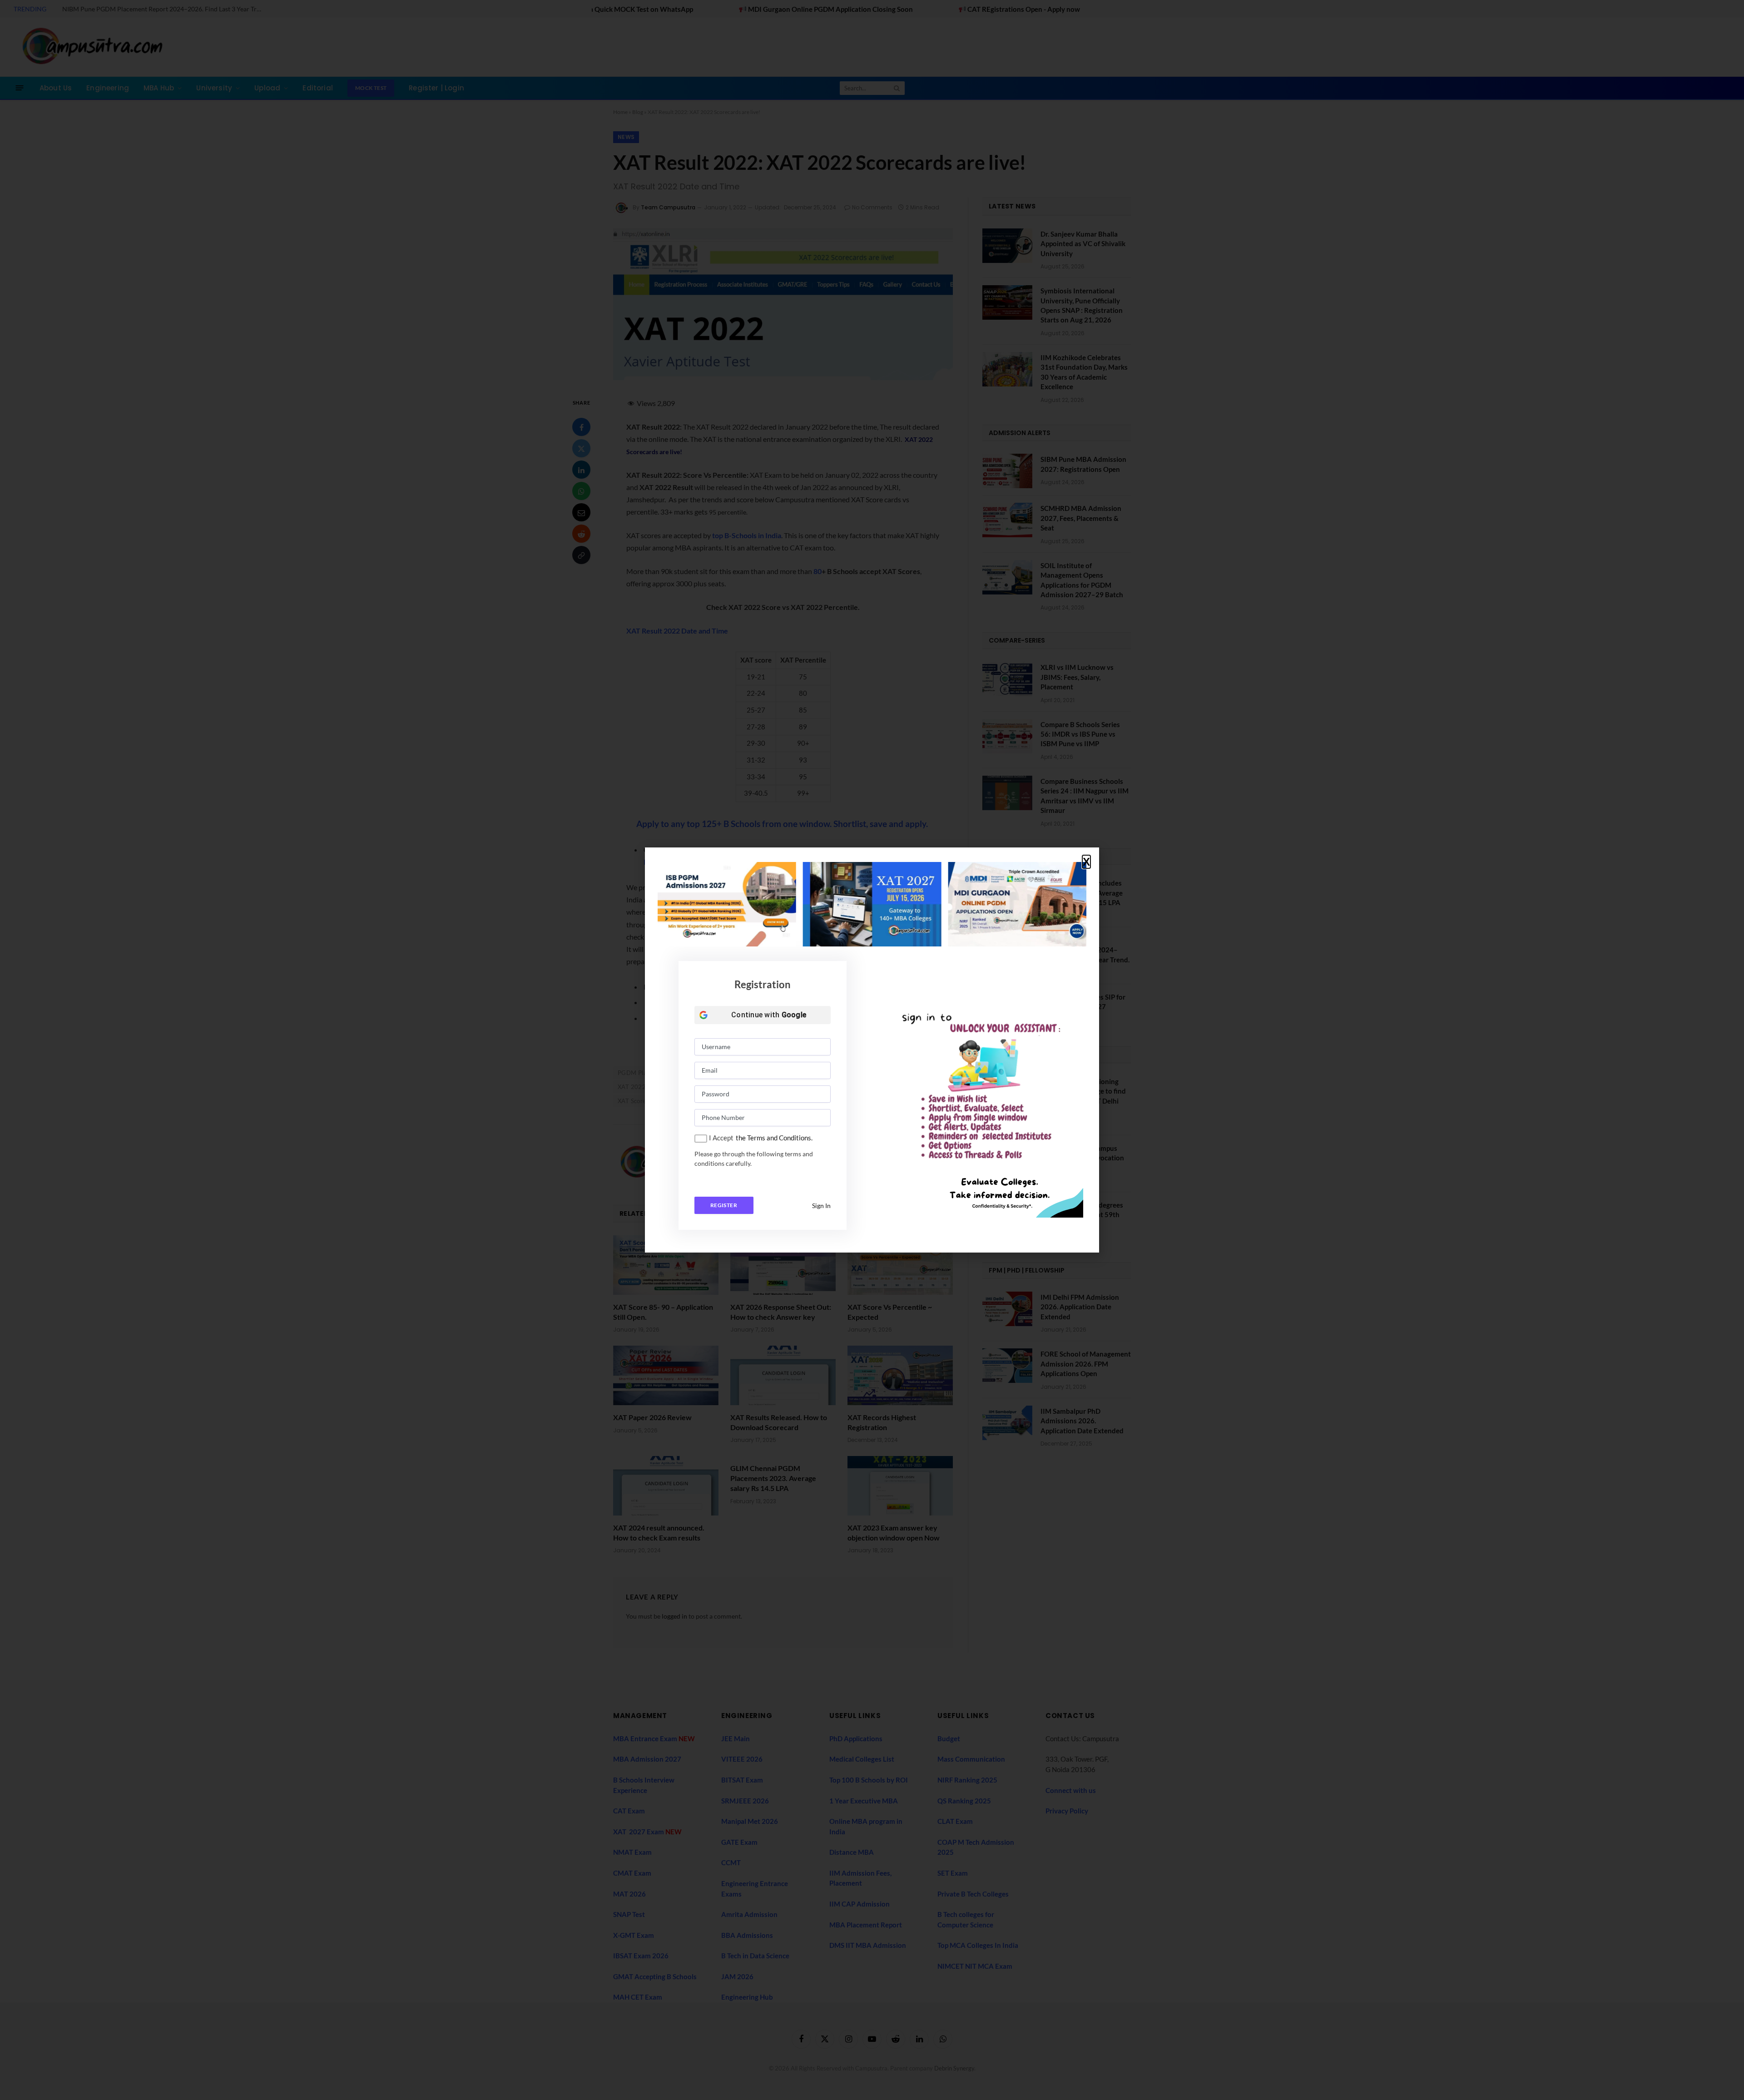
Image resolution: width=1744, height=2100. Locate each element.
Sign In (821, 1206)
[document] (872, 1050)
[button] (1086, 862)
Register (724, 1205)
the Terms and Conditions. (774, 1138)
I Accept (721, 1138)
